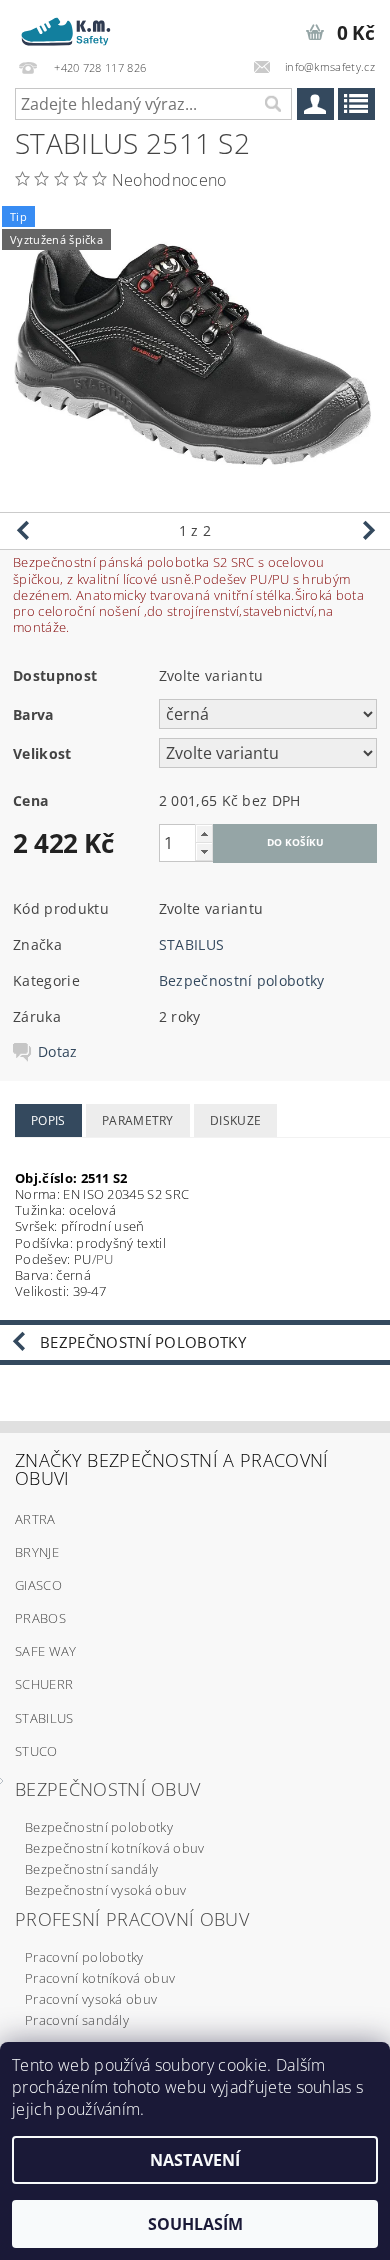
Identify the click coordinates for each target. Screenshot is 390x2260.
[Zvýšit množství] (204, 833)
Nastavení (195, 2160)
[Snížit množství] (204, 851)
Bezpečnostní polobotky (242, 980)
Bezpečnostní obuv (107, 1789)
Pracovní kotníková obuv (100, 1978)
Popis (48, 1120)
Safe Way (46, 1651)
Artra (35, 1519)
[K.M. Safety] (70, 26)
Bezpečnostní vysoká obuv (106, 1890)
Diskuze (235, 1120)
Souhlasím (195, 2224)
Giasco (38, 1585)
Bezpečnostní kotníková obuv (115, 1848)
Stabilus (44, 1718)
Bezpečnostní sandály (91, 1869)
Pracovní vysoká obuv (91, 1999)
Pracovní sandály (77, 2020)
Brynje (37, 1552)
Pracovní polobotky (84, 1957)
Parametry (138, 1120)
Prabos (40, 1618)
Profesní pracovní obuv (132, 1919)
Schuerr (44, 1684)
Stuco (36, 1751)
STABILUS (192, 944)
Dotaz (58, 1052)
